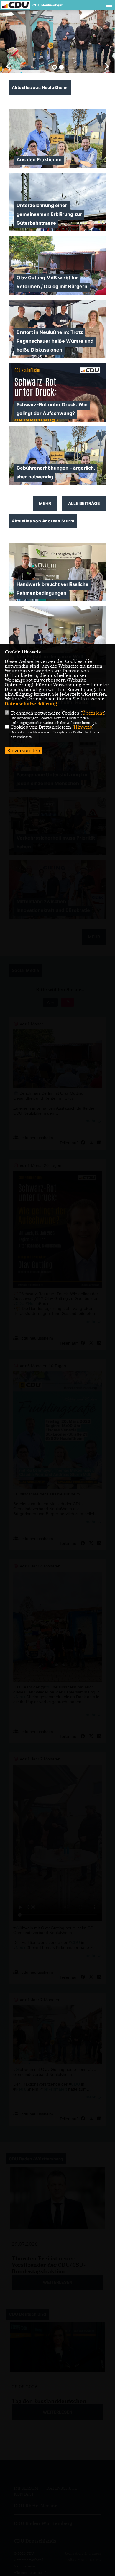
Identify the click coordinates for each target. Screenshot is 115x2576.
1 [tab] (55, 67)
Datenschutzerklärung (31, 703)
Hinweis (83, 727)
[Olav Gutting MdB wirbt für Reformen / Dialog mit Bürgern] (57, 268)
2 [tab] (61, 67)
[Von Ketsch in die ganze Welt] (57, 638)
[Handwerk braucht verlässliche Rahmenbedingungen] (57, 575)
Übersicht (93, 713)
